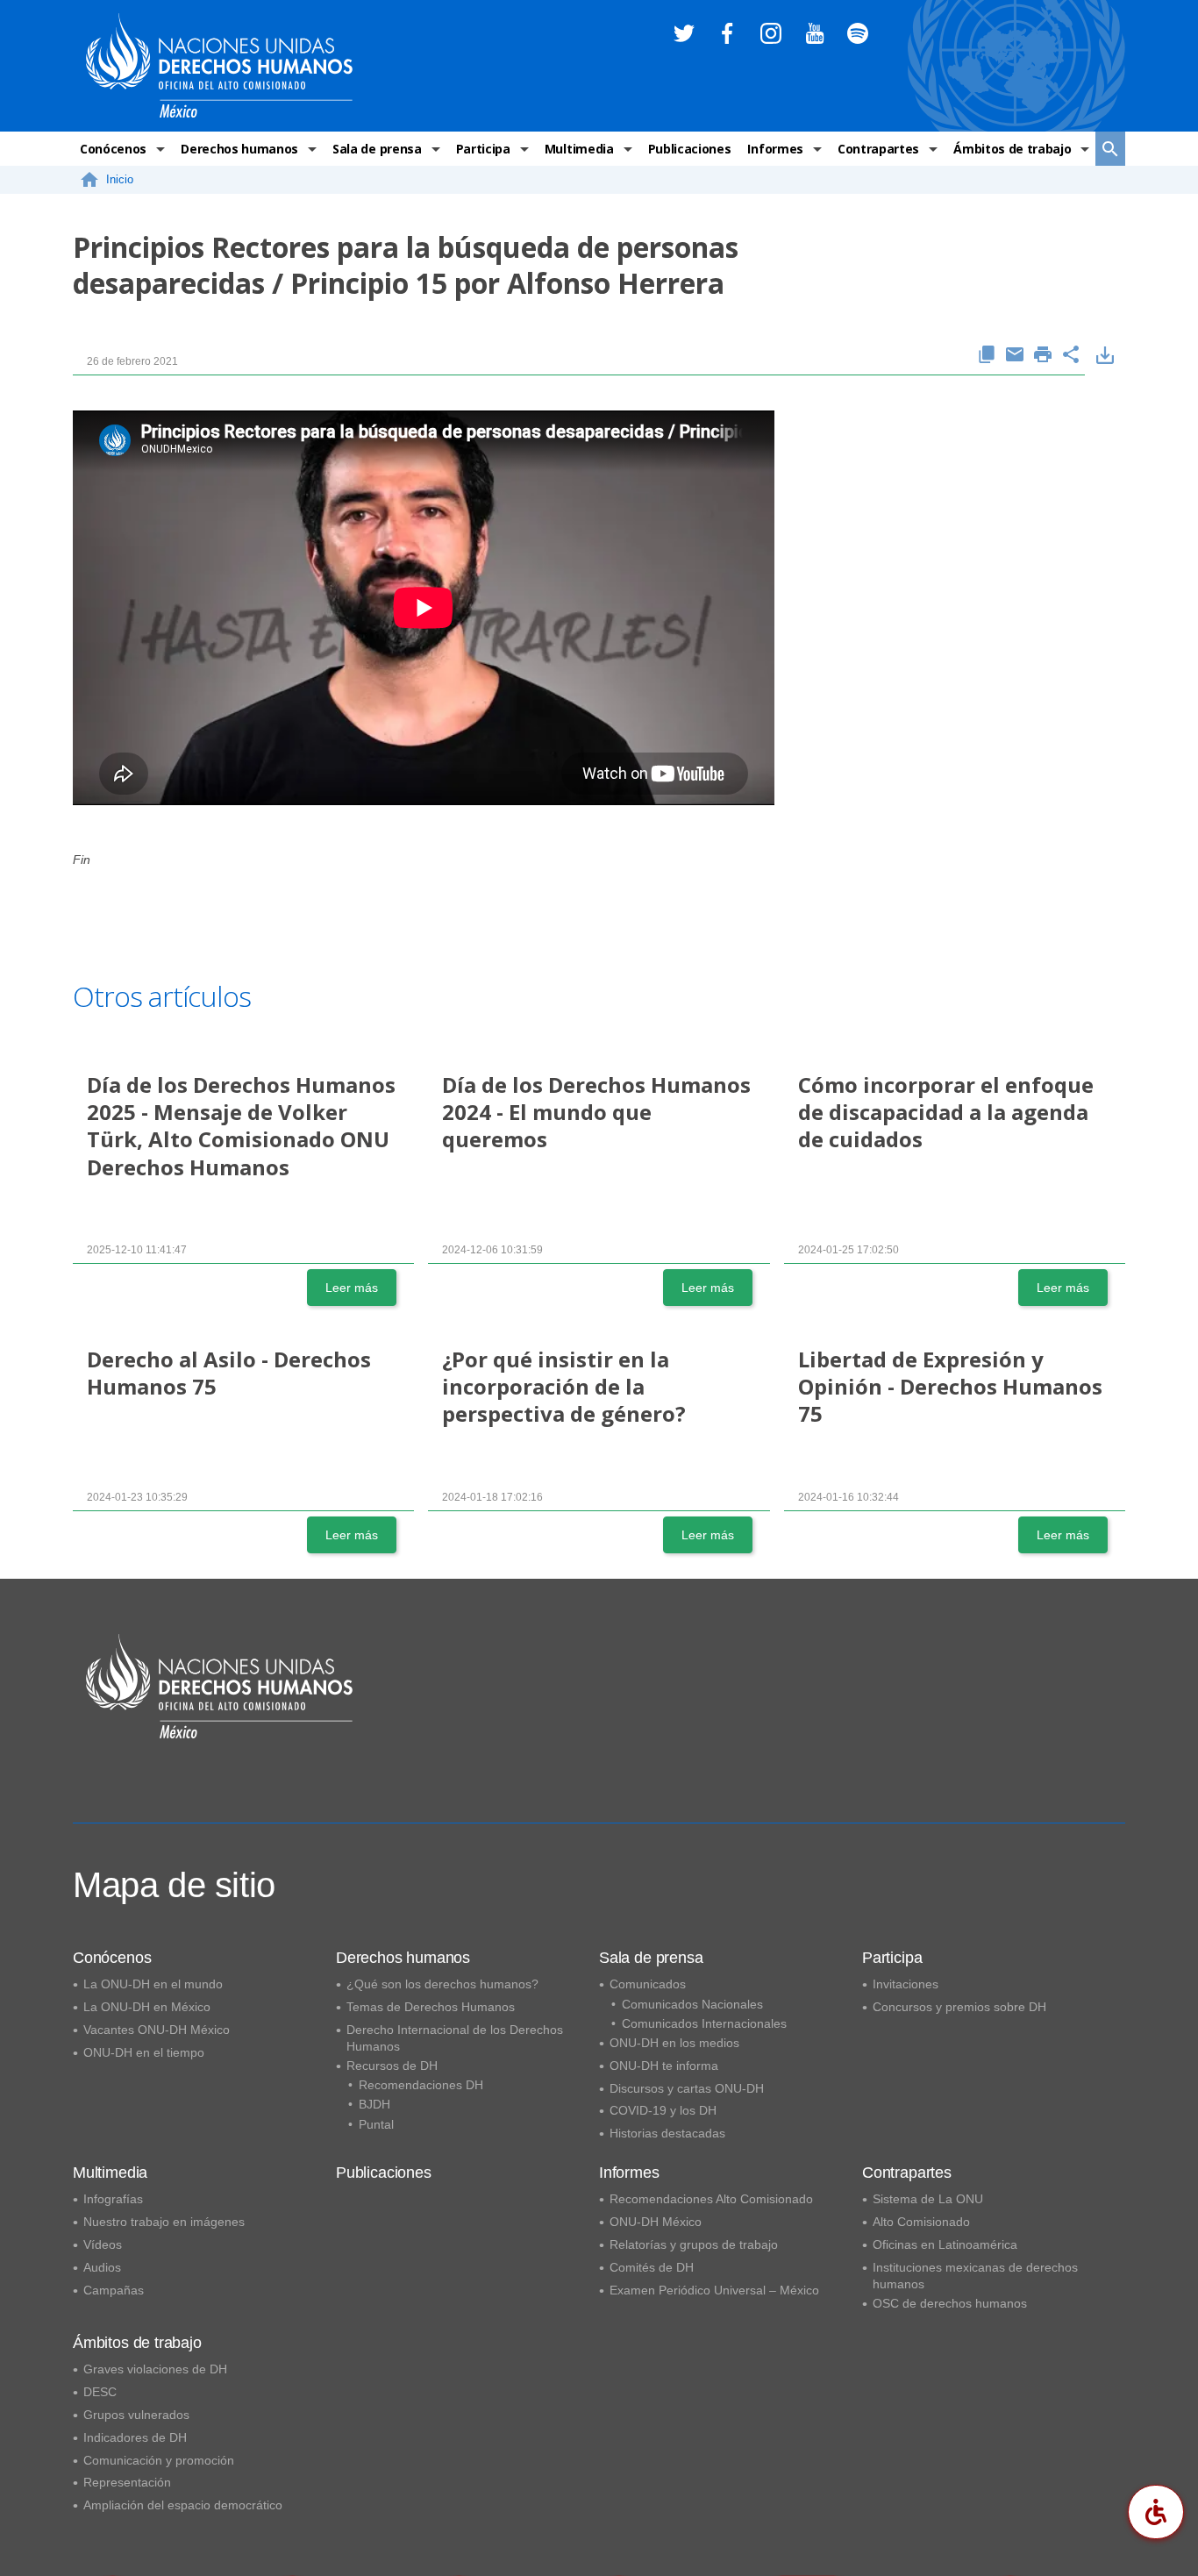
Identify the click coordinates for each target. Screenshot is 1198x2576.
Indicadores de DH (135, 2437)
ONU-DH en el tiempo (144, 2052)
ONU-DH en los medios (674, 2043)
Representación (127, 2482)
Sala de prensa (377, 149)
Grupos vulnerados (136, 2415)
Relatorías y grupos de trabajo (694, 2244)
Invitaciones (906, 1984)
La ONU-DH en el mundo (153, 1984)
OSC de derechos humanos (950, 2303)
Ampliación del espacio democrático (183, 2505)
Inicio (120, 179)
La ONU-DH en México (147, 2007)
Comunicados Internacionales (704, 2023)
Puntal (376, 2124)
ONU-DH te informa (664, 2066)
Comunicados (648, 1984)
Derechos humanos (239, 149)
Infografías (113, 2199)
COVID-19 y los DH (663, 2110)
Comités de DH (652, 2267)
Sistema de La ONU (928, 2199)
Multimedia (579, 149)
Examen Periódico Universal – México (714, 2290)
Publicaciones (690, 149)
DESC (100, 2392)
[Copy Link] (987, 356)
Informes (775, 149)
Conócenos (113, 149)
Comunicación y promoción (159, 2460)
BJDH (374, 2104)
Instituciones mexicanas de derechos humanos (975, 2276)
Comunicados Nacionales (692, 2004)
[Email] (1015, 356)
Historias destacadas (667, 2133)
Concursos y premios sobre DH (959, 2007)
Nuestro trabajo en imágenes (164, 2222)
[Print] (1043, 356)
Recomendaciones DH (421, 2085)
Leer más (352, 1288)
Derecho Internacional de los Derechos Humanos (455, 2038)
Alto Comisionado (921, 2222)
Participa (483, 149)
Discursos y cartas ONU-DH (687, 2088)
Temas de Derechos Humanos (431, 2007)
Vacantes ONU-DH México (157, 2030)
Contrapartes (878, 149)
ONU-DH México (656, 2222)
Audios (102, 2267)
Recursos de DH (392, 2066)
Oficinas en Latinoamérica (945, 2244)
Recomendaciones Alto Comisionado (711, 2199)
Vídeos (103, 2244)
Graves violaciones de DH (155, 2369)
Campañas (114, 2290)
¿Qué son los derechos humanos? (442, 1984)
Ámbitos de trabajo (1012, 149)
